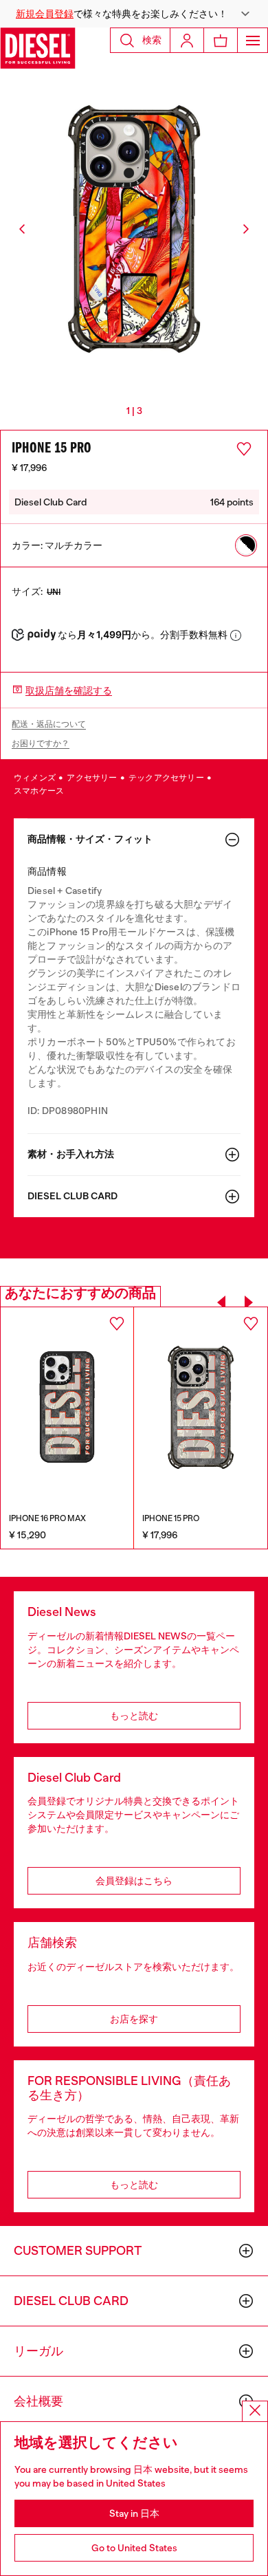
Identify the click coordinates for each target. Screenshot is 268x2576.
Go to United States (134, 2548)
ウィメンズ (35, 778)
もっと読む (134, 1716)
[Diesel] (38, 48)
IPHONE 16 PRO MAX (47, 1518)
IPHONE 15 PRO (171, 1518)
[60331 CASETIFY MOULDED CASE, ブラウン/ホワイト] (67, 1407)
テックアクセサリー (167, 778)
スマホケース (39, 791)
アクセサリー (92, 778)
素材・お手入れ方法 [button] (71, 1154)
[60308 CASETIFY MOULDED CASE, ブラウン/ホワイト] (201, 1407)
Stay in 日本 (134, 2513)
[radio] (246, 545)
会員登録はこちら (134, 1881)
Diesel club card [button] (72, 1196)
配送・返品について (49, 724)
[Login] (187, 40)
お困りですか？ (41, 743)
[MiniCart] (221, 40)
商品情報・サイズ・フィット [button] (90, 839)
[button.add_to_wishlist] (244, 449)
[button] (134, 14)
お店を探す (134, 2019)
